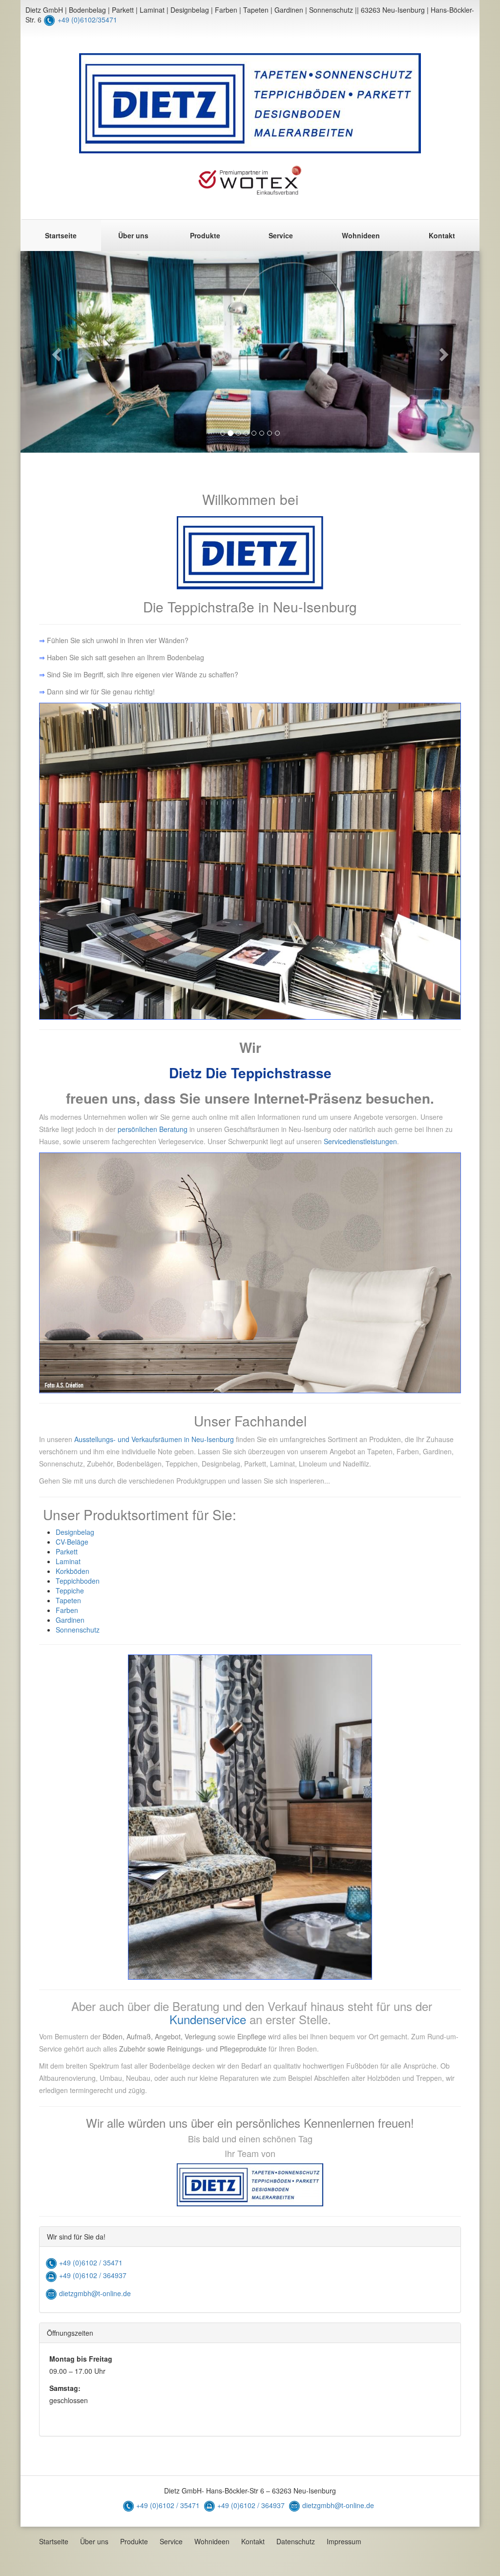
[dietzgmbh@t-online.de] (51, 2293)
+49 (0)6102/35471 (87, 20)
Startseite (61, 235)
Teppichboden (78, 1581)
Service (281, 235)
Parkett (67, 1551)
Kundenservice (208, 2019)
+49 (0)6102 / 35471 (91, 2262)
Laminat (68, 1561)
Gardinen (70, 1620)
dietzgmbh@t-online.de (94, 2293)
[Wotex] (250, 180)
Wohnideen (361, 235)
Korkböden (73, 1571)
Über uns (133, 235)
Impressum (344, 2541)
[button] (55, 352)
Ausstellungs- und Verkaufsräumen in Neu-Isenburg (153, 1439)
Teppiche (70, 1591)
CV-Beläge (72, 1542)
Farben (67, 1610)
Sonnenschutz (78, 1630)
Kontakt (442, 235)
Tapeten (68, 1600)
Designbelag (75, 1532)
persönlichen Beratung (153, 1129)
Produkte (205, 235)
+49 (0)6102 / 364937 (93, 2275)
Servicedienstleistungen (360, 1141)
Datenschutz (296, 2541)
